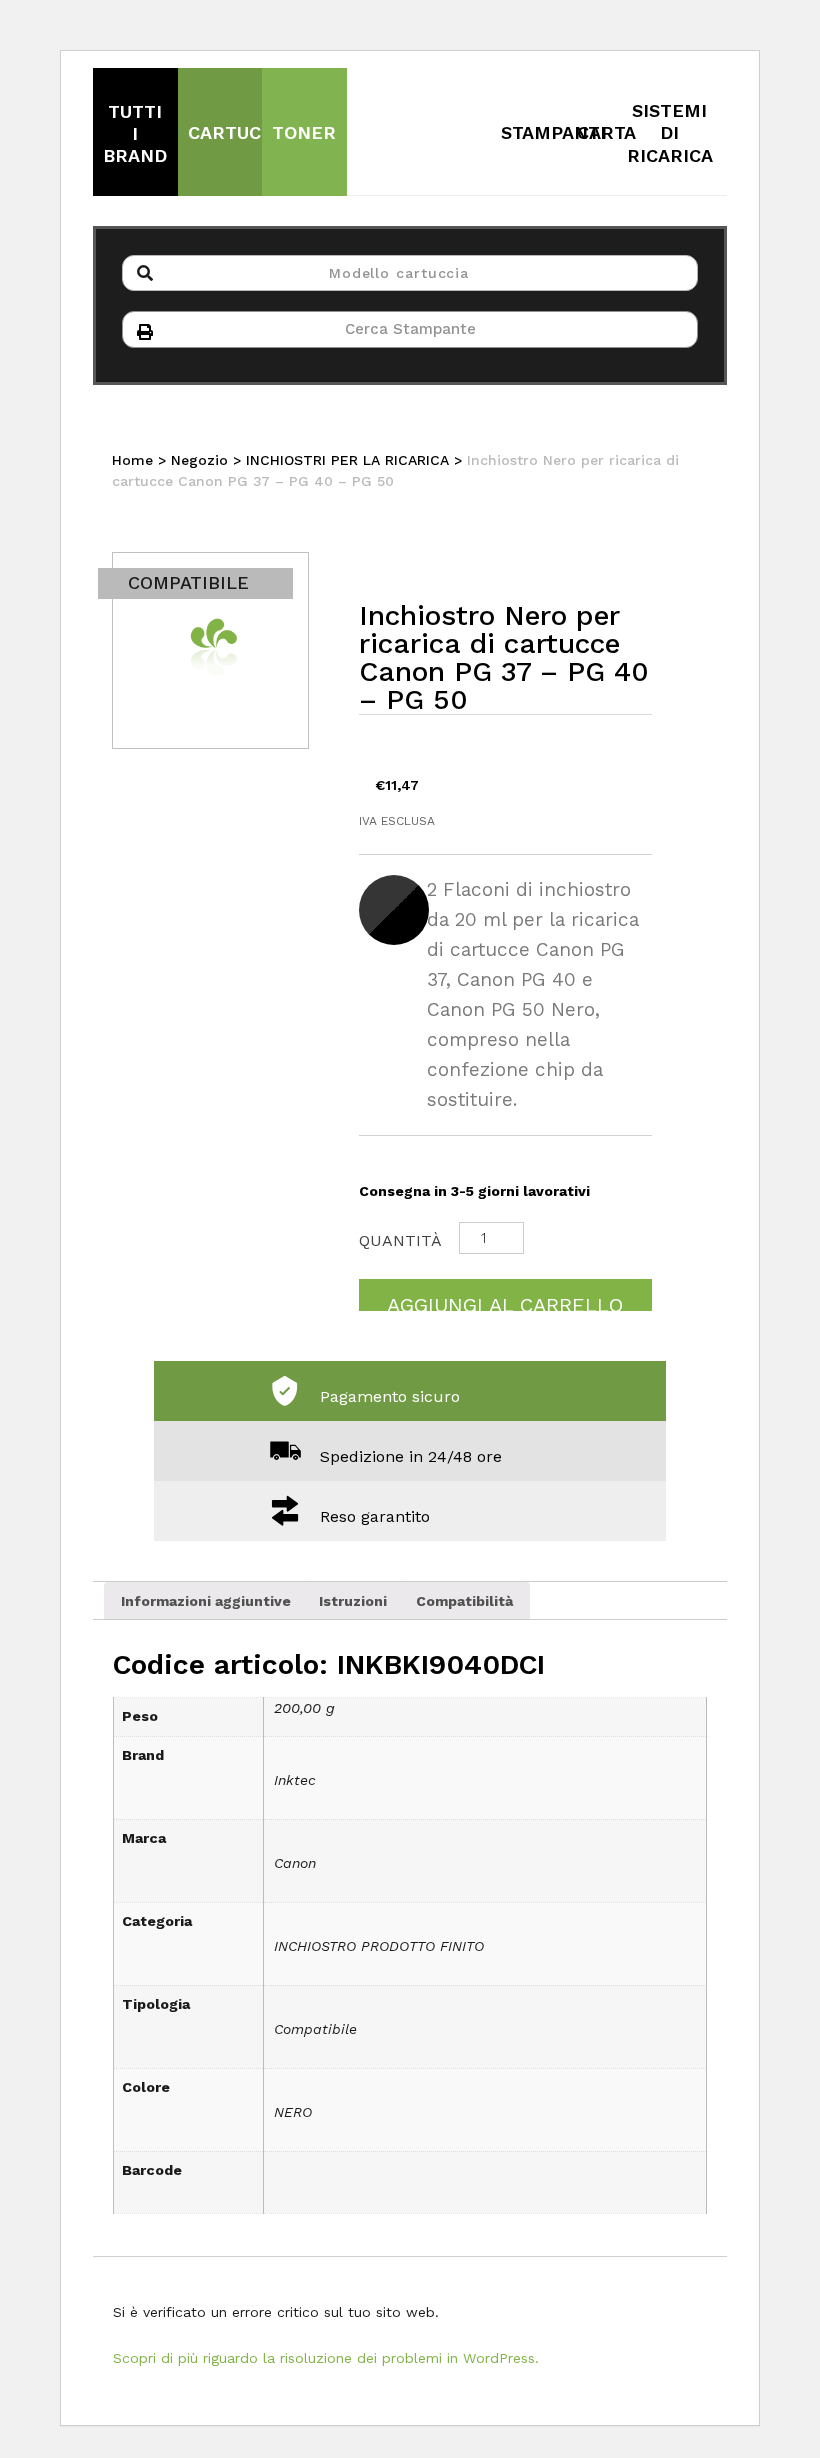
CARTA (606, 132)
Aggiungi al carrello (505, 1302)
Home (132, 460)
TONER (304, 132)
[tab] (206, 1600)
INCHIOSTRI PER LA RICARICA (347, 460)
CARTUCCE (236, 132)
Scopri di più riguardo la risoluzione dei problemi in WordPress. (326, 2358)
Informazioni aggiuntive (206, 1601)
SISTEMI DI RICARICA (670, 133)
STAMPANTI (553, 132)
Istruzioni (353, 1601)
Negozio (199, 460)
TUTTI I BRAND (135, 134)
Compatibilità (464, 1601)
